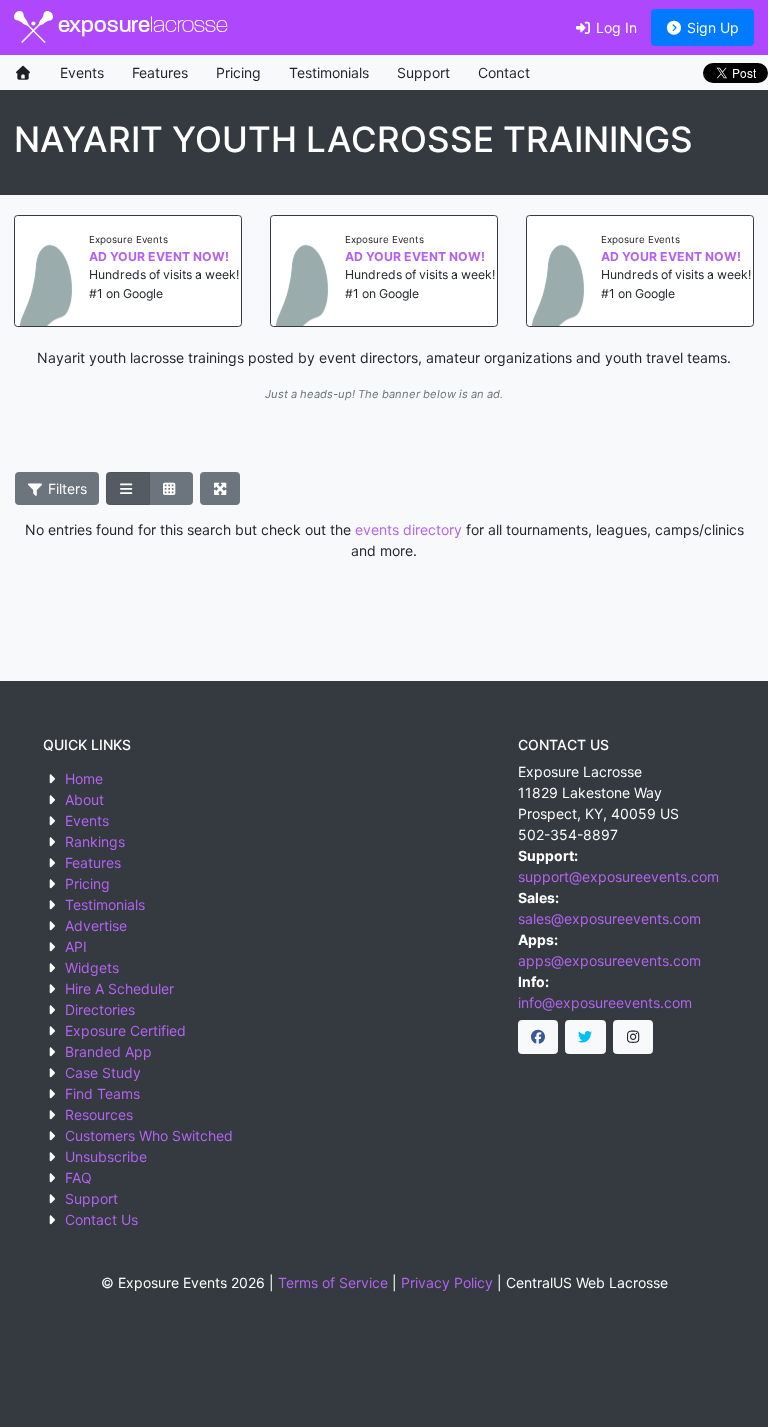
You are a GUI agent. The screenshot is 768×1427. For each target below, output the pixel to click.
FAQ (78, 1177)
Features (160, 72)
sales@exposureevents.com (609, 918)
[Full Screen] (220, 489)
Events (82, 72)
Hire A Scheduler (119, 988)
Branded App (108, 1051)
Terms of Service (333, 1282)
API (76, 946)
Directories (100, 1009)
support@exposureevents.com (618, 876)
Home (84, 778)
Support (423, 72)
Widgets (92, 967)
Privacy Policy (447, 1282)
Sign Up (711, 27)
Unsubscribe (106, 1156)
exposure (140, 26)
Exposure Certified (125, 1030)
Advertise (96, 925)
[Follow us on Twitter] (585, 1037)
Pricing (238, 72)
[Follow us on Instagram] (633, 1037)
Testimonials (329, 72)
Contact (504, 72)
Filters (65, 488)
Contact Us (101, 1219)
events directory (408, 529)
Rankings (95, 841)
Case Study (103, 1072)
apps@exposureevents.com (609, 960)
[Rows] (128, 489)
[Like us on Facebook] (538, 1037)
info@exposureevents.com (605, 1002)
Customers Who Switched (149, 1135)
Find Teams (102, 1093)
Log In (614, 27)
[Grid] (171, 489)
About (84, 799)
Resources (99, 1114)
